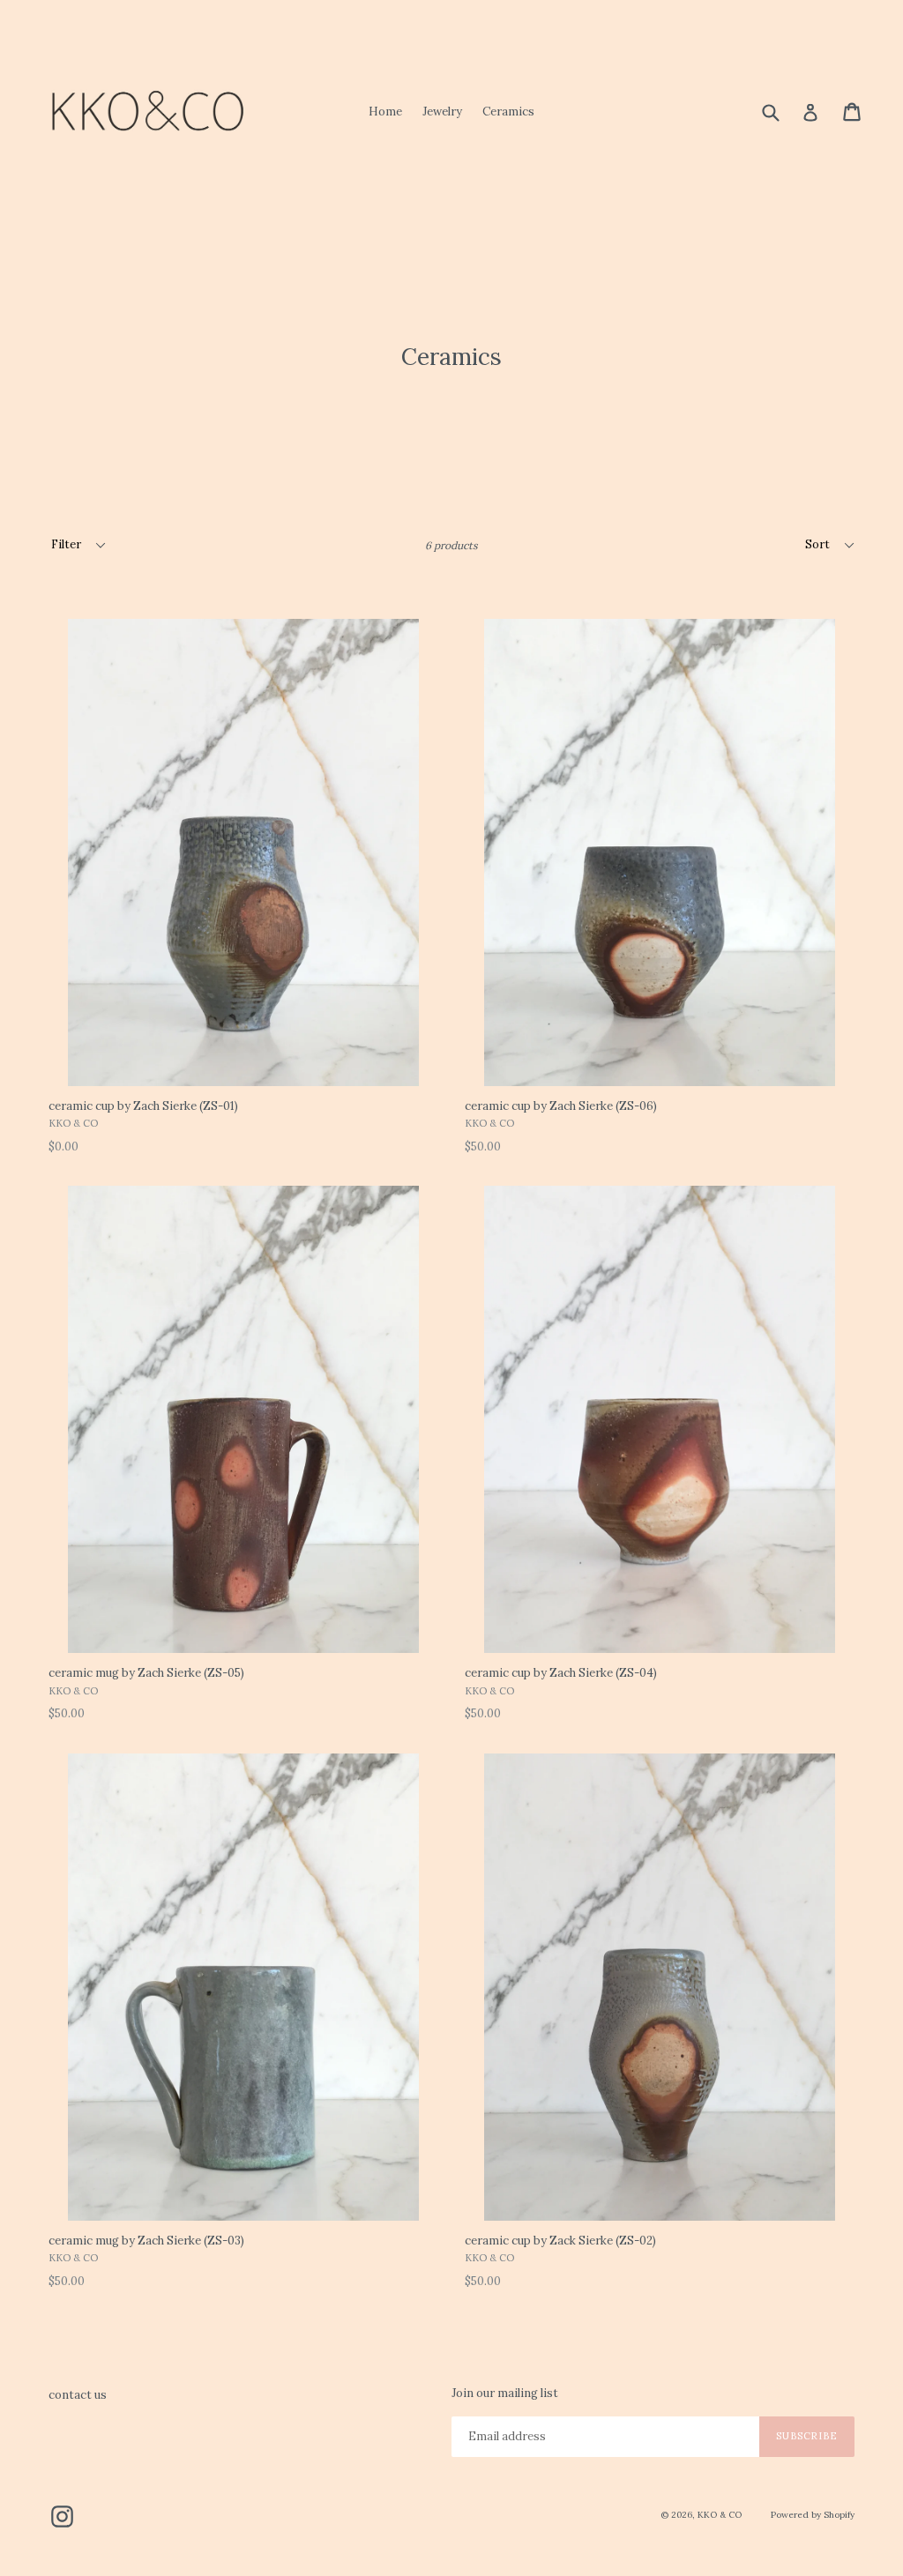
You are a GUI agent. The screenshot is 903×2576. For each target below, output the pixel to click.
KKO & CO (720, 2515)
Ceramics (508, 112)
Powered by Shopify (813, 2515)
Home (385, 112)
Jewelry (442, 112)
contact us (78, 2395)
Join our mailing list (505, 2394)
